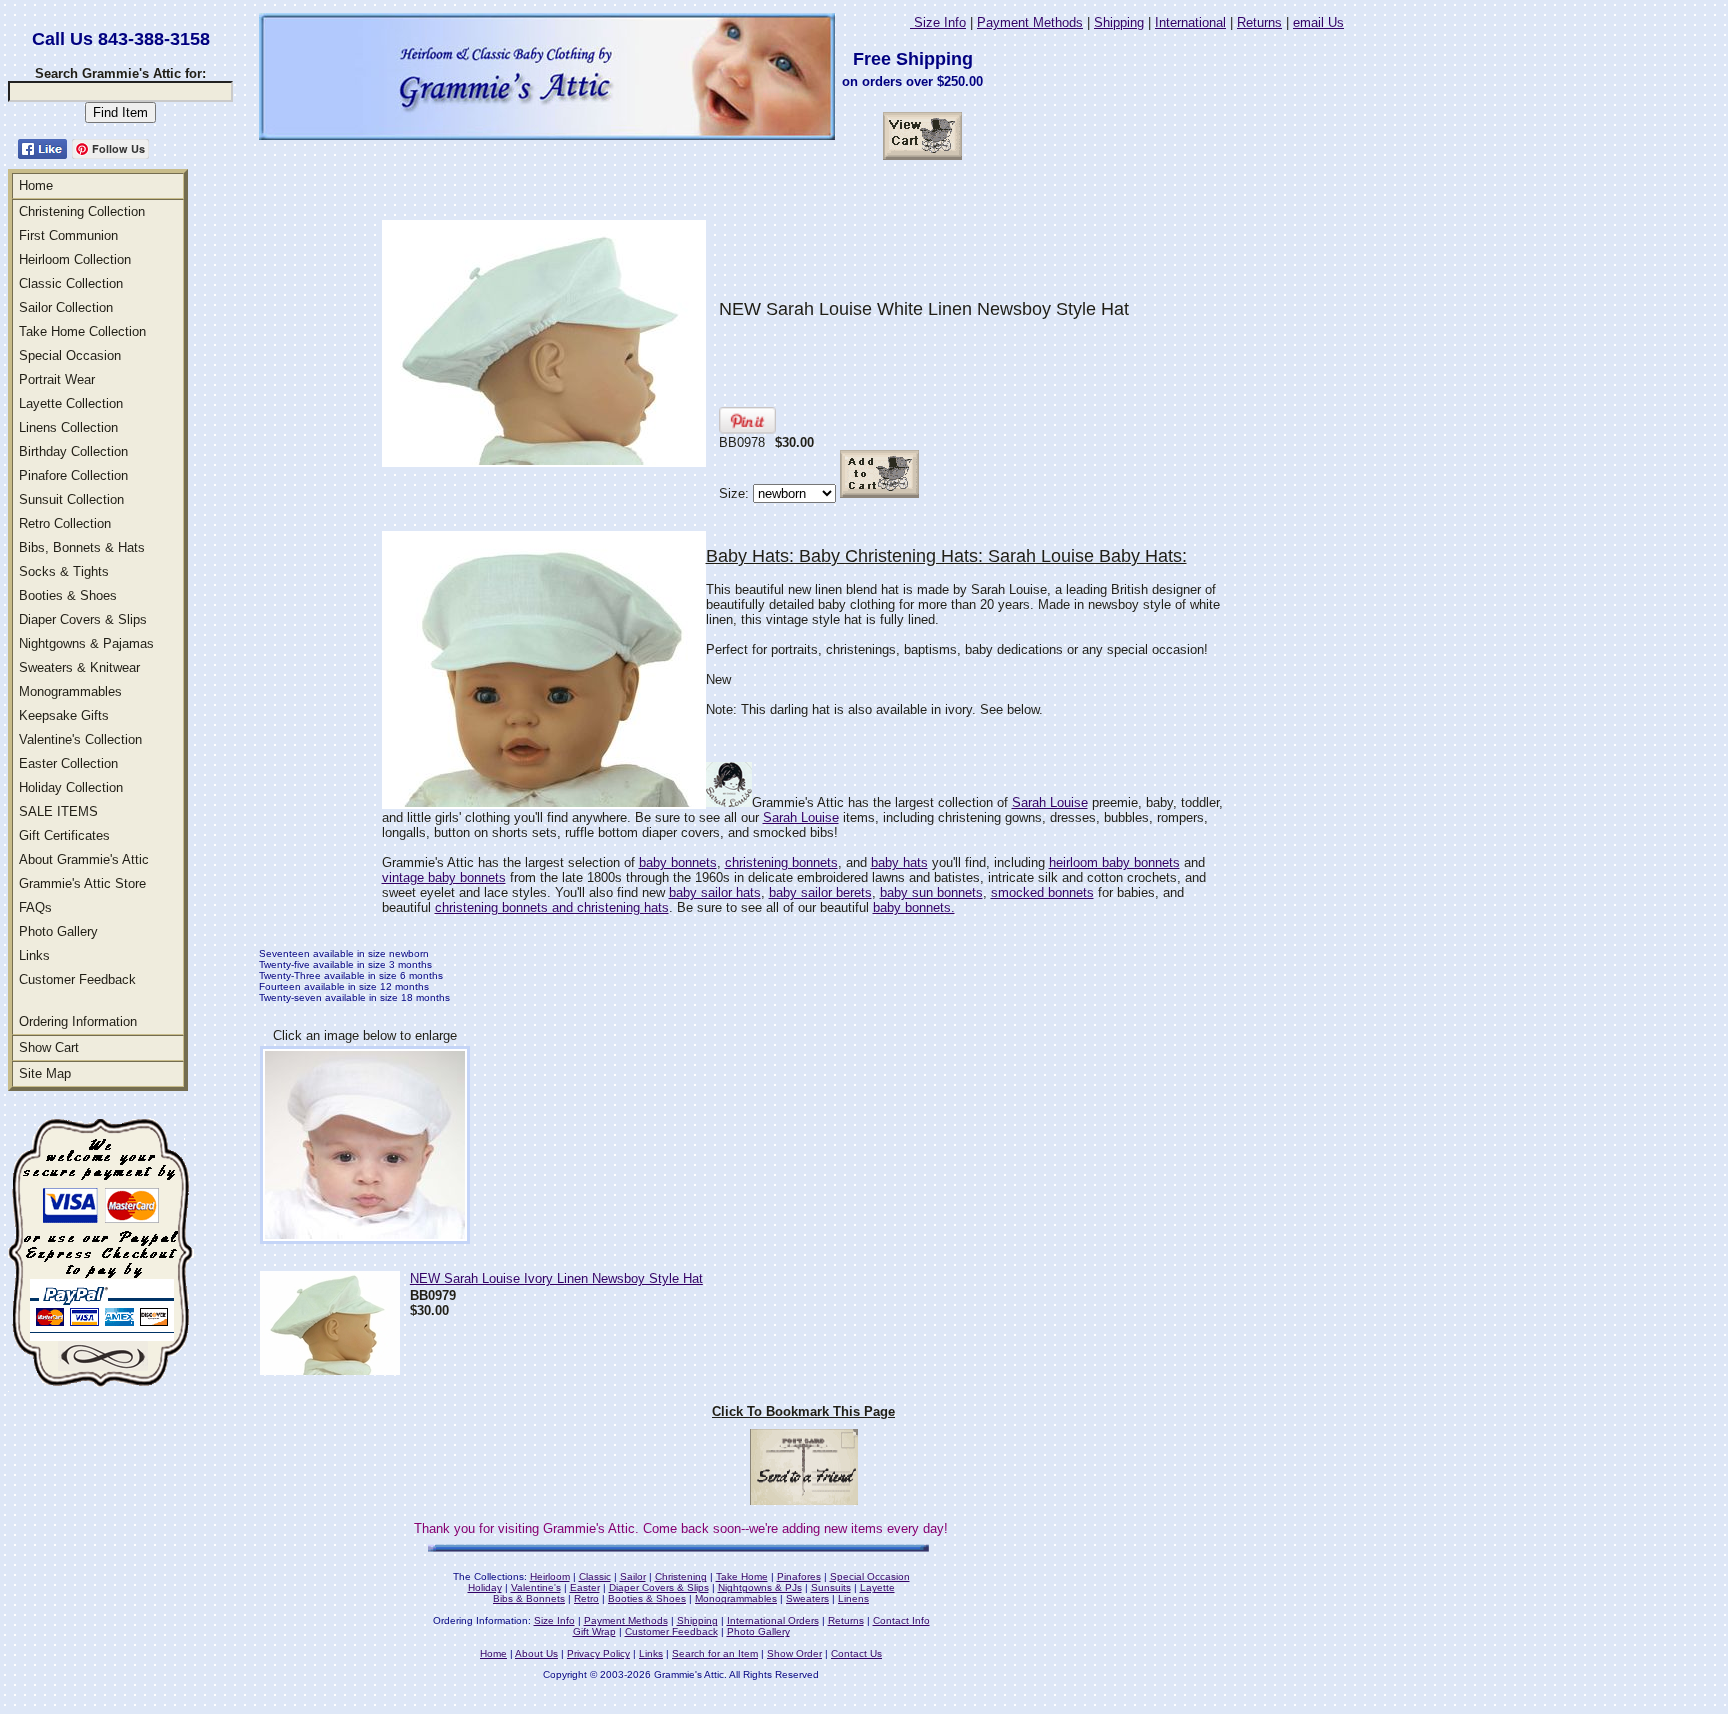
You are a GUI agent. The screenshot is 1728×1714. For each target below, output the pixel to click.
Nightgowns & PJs (760, 1587)
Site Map (45, 1073)
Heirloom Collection (75, 259)
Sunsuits (831, 1587)
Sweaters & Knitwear (79, 667)
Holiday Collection (71, 787)
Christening (681, 1576)
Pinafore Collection (73, 475)
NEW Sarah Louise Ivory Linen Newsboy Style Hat (556, 1278)
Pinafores (799, 1576)
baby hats (899, 862)
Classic (595, 1576)
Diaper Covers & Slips (83, 619)
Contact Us (856, 1653)
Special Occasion (70, 355)
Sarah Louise (1050, 802)
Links (34, 955)
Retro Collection (65, 523)
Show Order (794, 1653)
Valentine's (536, 1587)
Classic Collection (71, 283)
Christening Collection (82, 211)
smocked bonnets (1042, 892)
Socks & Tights (64, 571)
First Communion (68, 235)
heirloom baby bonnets (1114, 862)
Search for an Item (715, 1653)
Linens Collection (68, 427)
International (1190, 22)
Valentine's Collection (80, 739)
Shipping (1119, 22)
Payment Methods (1030, 22)
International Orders (773, 1620)
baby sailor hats (715, 892)
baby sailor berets (820, 892)
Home (36, 185)
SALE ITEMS (58, 811)
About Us (536, 1653)
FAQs (35, 907)
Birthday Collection (73, 451)
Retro (586, 1598)
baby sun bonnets (931, 892)
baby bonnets (678, 862)
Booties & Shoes (68, 595)
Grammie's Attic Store (82, 883)
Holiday (485, 1587)
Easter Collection (68, 763)
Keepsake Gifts (64, 715)
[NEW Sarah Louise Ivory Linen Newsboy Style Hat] (330, 1369)
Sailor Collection (66, 307)
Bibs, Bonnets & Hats (82, 547)
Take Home (742, 1576)
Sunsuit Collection (71, 499)
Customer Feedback (77, 979)
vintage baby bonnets (444, 877)
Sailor (633, 1576)
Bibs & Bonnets (529, 1598)
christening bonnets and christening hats (552, 907)
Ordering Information (78, 1021)
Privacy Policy (598, 1653)
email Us (1318, 22)
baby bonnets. (914, 907)
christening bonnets (781, 862)
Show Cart (49, 1047)
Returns (1259, 22)
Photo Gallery (58, 931)
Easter (585, 1587)
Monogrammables (70, 691)
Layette (877, 1587)
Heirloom (550, 1576)
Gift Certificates (64, 835)
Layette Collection (71, 403)
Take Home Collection (82, 331)
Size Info (938, 22)
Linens (853, 1598)
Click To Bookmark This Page (803, 1411)
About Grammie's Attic (84, 859)
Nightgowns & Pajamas (86, 643)
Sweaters (807, 1598)
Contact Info (901, 1620)
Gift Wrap (594, 1631)
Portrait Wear (57, 379)
